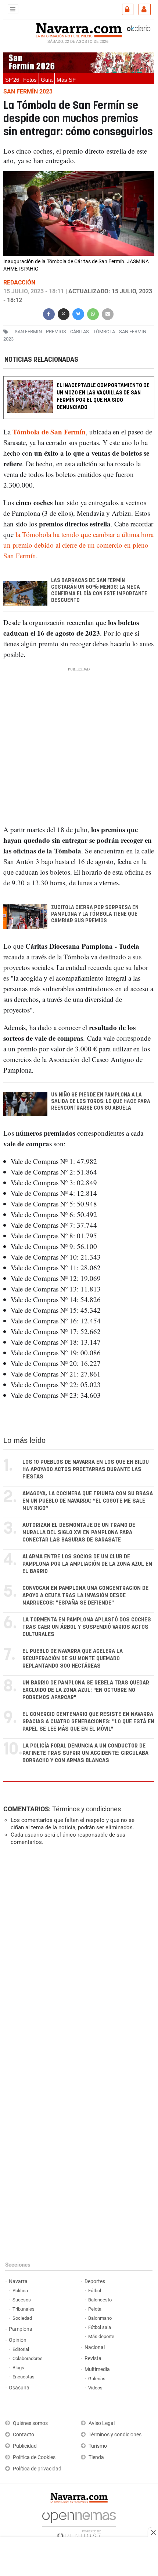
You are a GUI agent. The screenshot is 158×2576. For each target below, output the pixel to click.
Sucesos (22, 2300)
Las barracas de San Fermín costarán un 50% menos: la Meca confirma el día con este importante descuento (99, 591)
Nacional (95, 2347)
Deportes (95, 2281)
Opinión (18, 2340)
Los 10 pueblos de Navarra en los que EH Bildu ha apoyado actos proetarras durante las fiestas (86, 1469)
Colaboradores (28, 2358)
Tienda (96, 2457)
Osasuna (19, 2388)
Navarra (18, 2281)
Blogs (18, 2368)
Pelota (95, 2309)
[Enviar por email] (108, 313)
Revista (93, 2358)
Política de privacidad (37, 2469)
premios (56, 332)
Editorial (21, 2349)
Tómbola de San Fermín (49, 432)
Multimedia (97, 2369)
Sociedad (22, 2318)
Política (20, 2291)
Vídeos (95, 2388)
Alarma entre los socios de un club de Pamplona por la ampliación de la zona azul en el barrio (87, 1564)
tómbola (104, 332)
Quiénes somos (30, 2423)
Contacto (24, 2435)
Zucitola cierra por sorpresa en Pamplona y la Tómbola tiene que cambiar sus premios (95, 914)
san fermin (28, 332)
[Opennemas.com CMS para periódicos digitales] (79, 2524)
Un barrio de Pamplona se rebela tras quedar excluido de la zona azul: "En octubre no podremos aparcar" (86, 1690)
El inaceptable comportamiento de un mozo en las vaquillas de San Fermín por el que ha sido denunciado (103, 396)
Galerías (97, 2379)
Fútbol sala (100, 2327)
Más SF (66, 80)
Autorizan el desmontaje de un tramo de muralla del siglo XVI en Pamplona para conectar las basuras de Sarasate (79, 1533)
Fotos (30, 80)
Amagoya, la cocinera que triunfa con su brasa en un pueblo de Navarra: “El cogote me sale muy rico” (88, 1501)
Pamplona (21, 2329)
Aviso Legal (102, 2423)
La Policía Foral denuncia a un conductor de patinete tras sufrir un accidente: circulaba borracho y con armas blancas (85, 1753)
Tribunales (24, 2309)
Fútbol (95, 2291)
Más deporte (101, 2336)
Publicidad (25, 2446)
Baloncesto (100, 2300)
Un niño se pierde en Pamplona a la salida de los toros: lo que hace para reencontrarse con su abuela (101, 1102)
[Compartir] (49, 313)
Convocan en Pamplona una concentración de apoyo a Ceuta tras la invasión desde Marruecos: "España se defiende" (85, 1596)
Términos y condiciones (87, 1809)
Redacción (19, 282)
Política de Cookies (34, 2457)
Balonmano (100, 2318)
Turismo (98, 2446)
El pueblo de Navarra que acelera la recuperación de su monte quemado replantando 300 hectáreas (73, 1659)
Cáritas (80, 332)
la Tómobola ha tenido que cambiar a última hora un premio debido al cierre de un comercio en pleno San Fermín (78, 545)
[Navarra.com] (79, 29)
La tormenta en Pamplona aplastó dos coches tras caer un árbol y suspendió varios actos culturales (87, 1627)
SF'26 (12, 80)
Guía (47, 80)
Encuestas (24, 2377)
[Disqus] (77, 1952)
